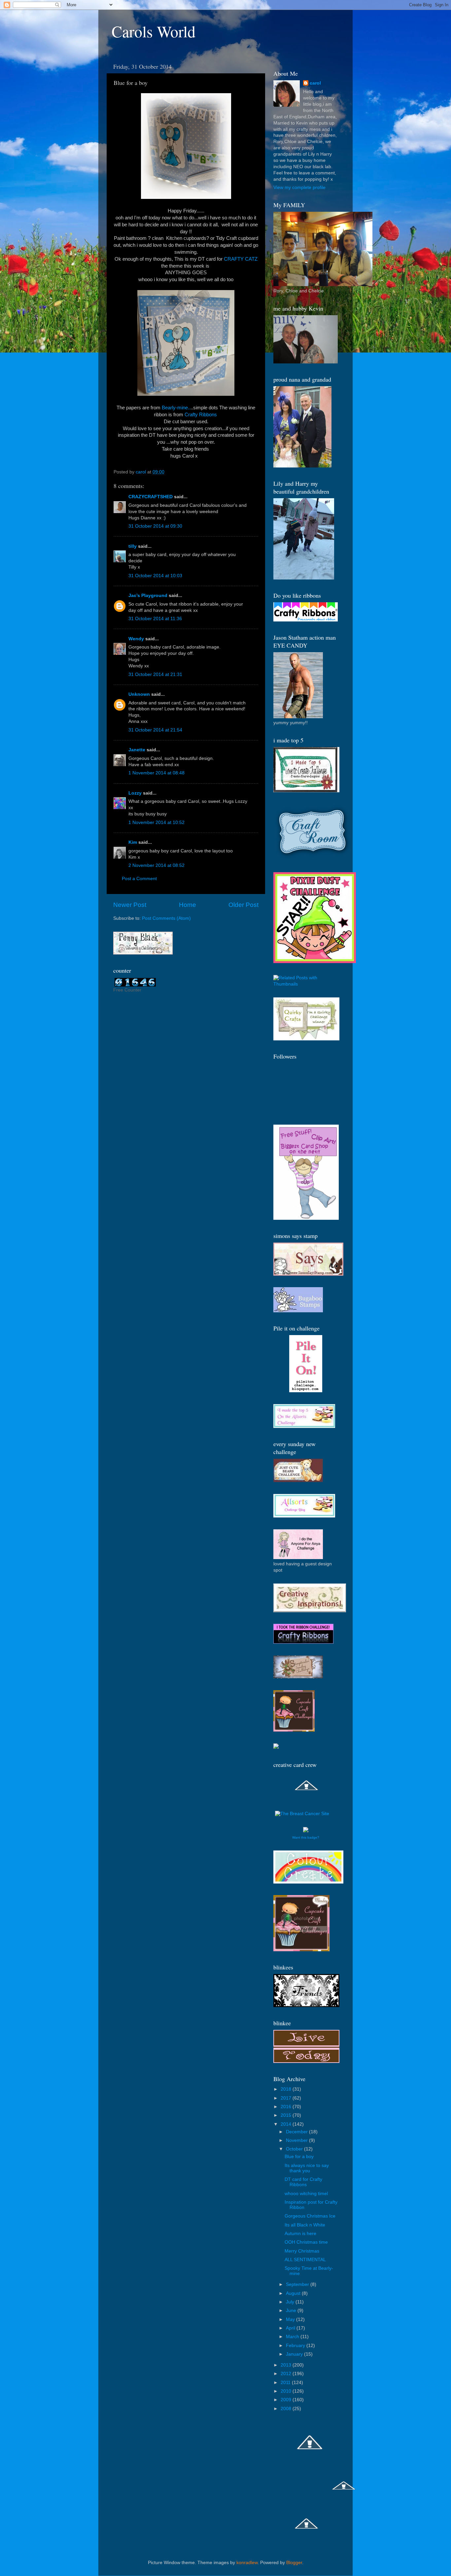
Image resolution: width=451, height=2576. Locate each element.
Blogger (294, 2563)
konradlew (247, 2563)
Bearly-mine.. (176, 408)
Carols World (154, 31)
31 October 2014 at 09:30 (155, 526)
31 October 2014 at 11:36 (155, 619)
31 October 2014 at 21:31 (155, 674)
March (293, 2337)
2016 (287, 2107)
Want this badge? (306, 1837)
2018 (287, 2089)
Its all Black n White (305, 2225)
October (295, 2149)
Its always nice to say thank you (307, 2168)
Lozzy (135, 793)
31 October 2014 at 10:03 (155, 576)
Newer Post (130, 905)
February (296, 2346)
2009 (287, 2400)
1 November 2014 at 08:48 (156, 773)
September (298, 2284)
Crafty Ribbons (201, 415)
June (292, 2311)
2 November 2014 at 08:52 (156, 865)
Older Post (243, 905)
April (291, 2328)
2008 (287, 2409)
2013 (287, 2365)
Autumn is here (300, 2234)
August (294, 2293)
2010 (287, 2391)
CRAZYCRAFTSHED (151, 497)
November (297, 2140)
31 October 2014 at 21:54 (155, 730)
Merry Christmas (302, 2251)
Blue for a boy (299, 2157)
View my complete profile (299, 187)
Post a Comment (139, 879)
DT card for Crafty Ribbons (303, 2182)
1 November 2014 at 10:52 (156, 822)
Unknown (139, 694)
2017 (287, 2098)
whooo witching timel (306, 2194)
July (291, 2302)
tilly (133, 546)
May (291, 2319)
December (297, 2132)
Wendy (136, 639)
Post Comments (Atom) (166, 918)
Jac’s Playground (148, 596)
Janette (137, 750)
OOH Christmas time (306, 2242)
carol (315, 83)
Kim (133, 842)
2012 (287, 2374)
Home (188, 905)
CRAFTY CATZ (241, 259)
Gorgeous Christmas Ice (310, 2216)
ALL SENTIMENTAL (305, 2260)
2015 (287, 2115)
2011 (286, 2383)
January (295, 2354)
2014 (287, 2124)
